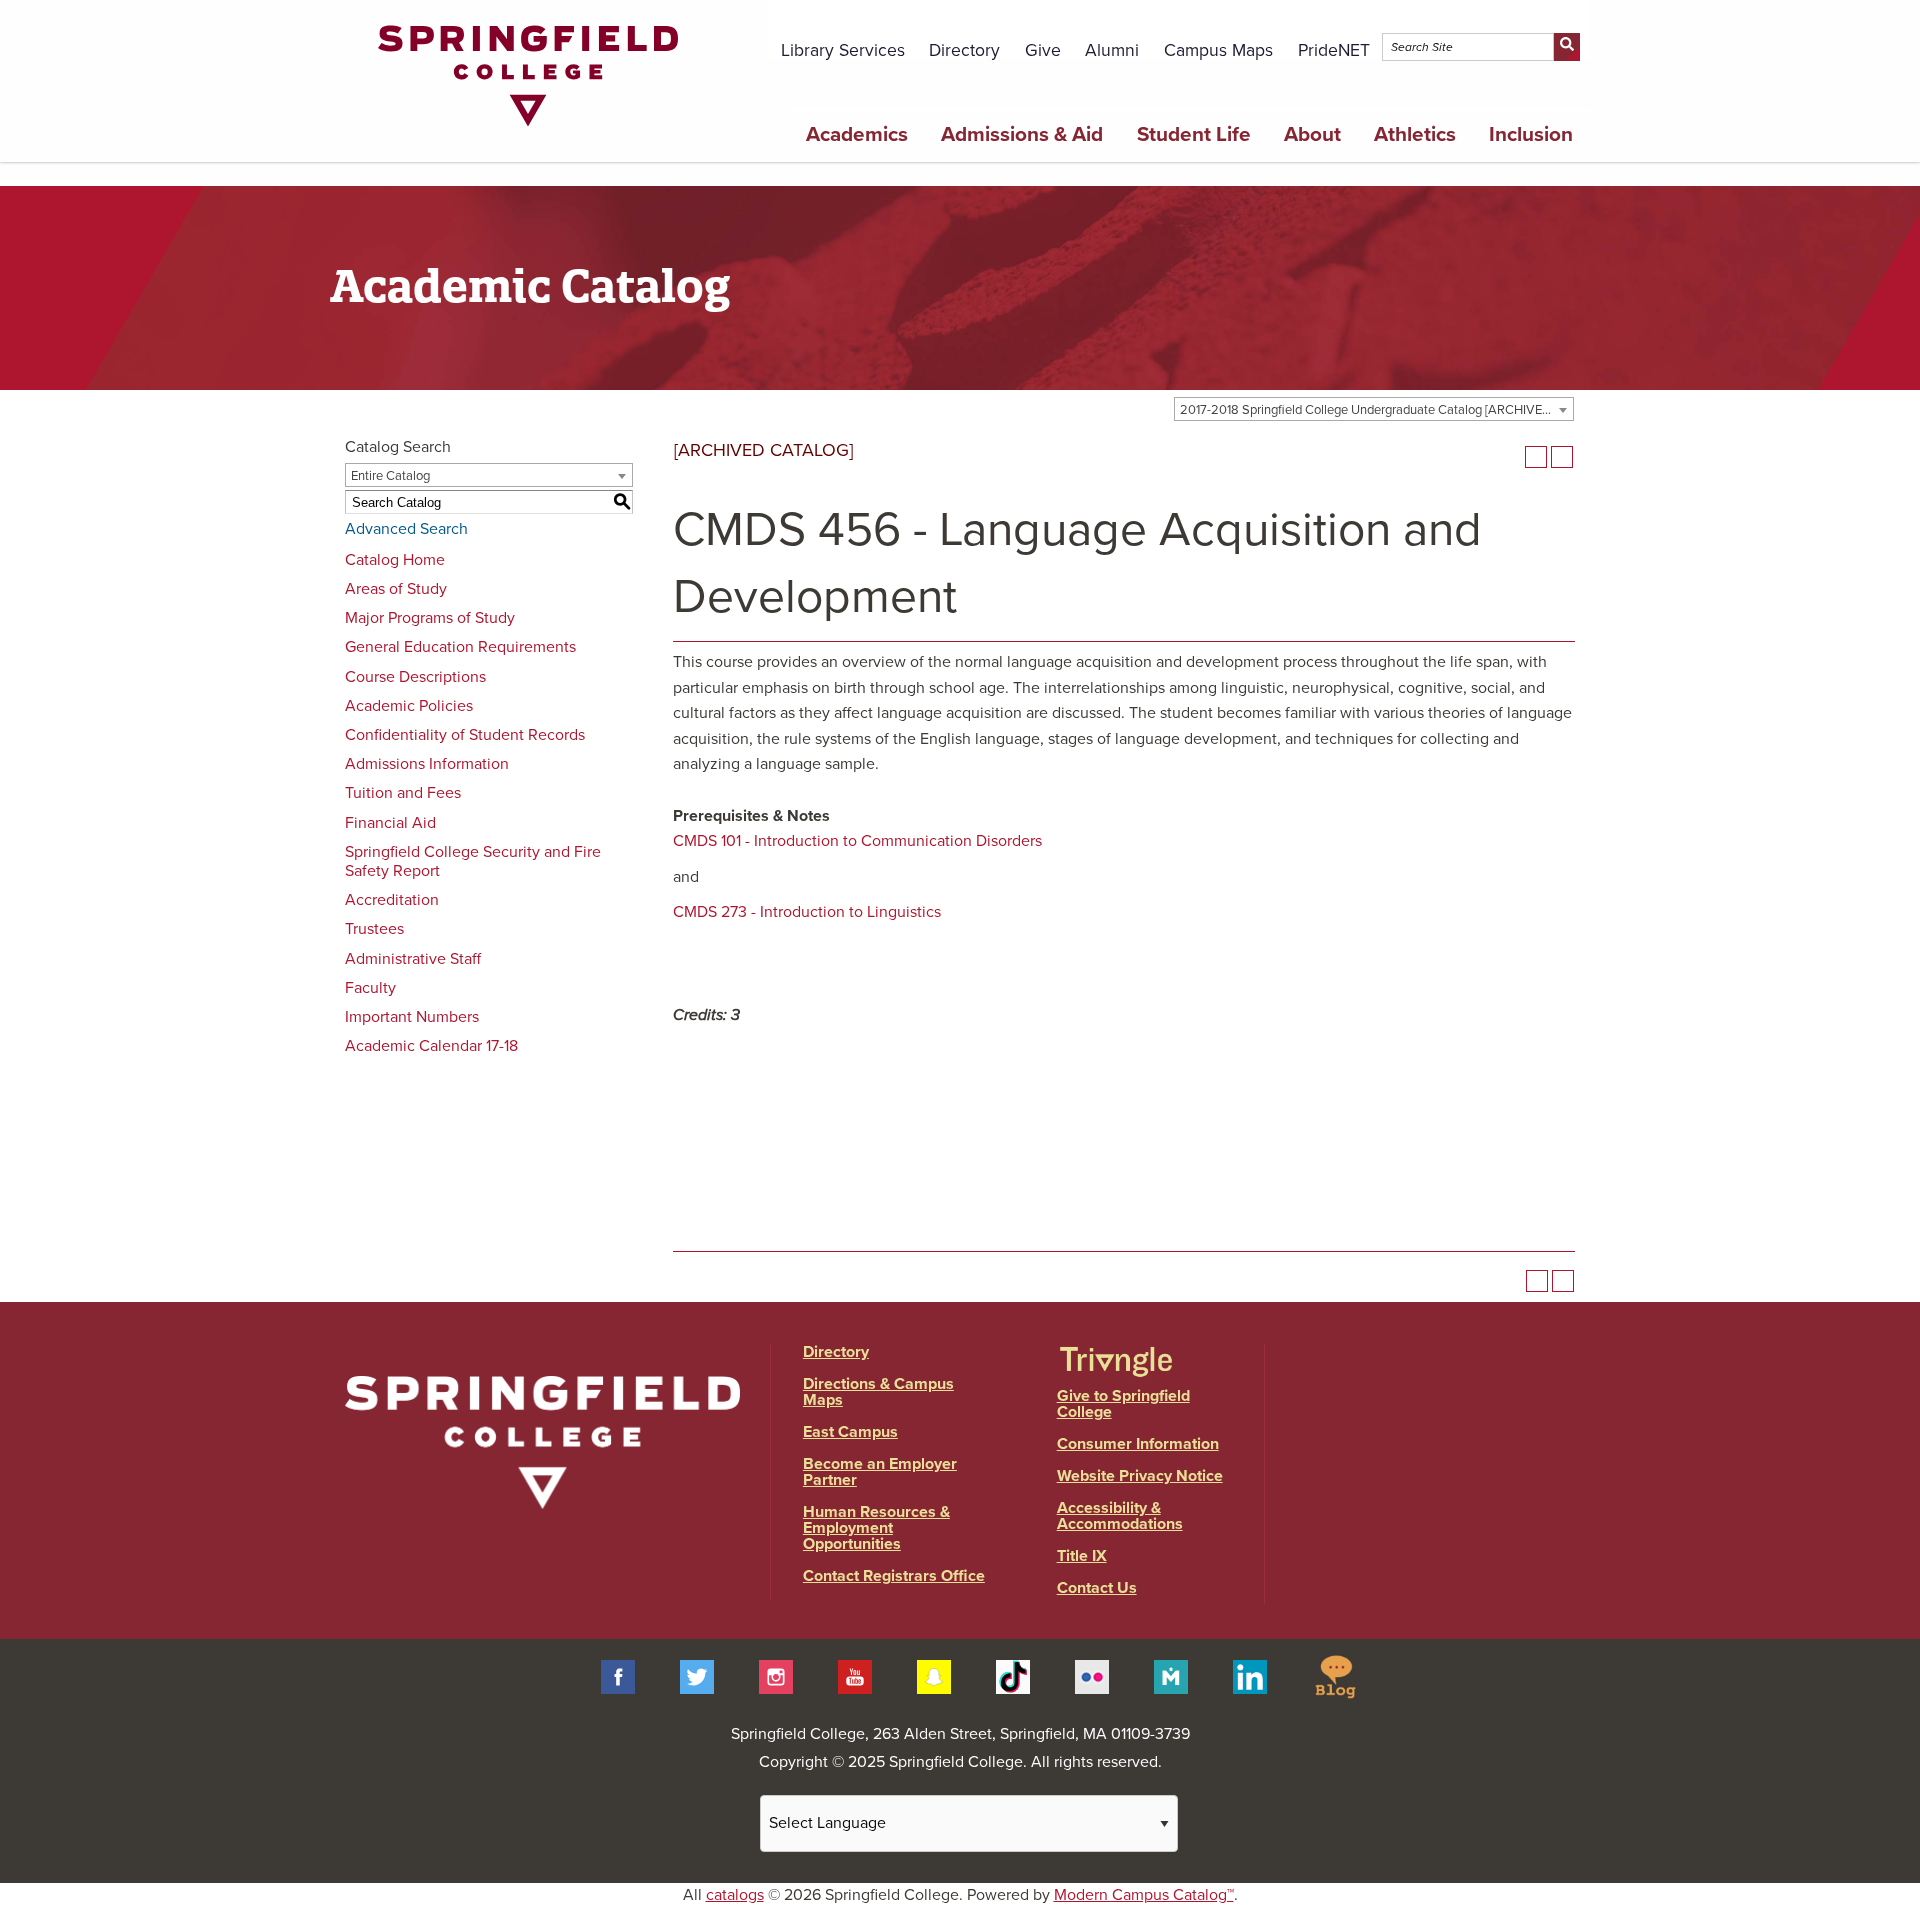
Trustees (374, 929)
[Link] (528, 131)
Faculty (370, 988)
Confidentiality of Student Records (465, 735)
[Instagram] (776, 1675)
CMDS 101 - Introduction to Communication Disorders (857, 841)
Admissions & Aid (1022, 134)
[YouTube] (855, 1675)
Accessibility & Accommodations (1120, 1516)
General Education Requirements (460, 647)
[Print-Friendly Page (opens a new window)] (1536, 457)
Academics (857, 134)
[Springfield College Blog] (1335, 1675)
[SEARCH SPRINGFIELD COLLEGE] (1566, 47)
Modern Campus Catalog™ (1144, 1895)
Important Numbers (412, 1017)
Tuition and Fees (403, 793)
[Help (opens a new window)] (1562, 457)
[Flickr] (1092, 1675)
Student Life (1194, 134)
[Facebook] (618, 1675)
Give (1043, 50)
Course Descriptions (415, 677)
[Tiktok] (1013, 1675)
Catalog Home (395, 560)
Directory (964, 50)
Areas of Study (396, 589)
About (1312, 134)
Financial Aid (390, 823)
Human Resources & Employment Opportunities (876, 1528)
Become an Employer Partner (880, 1472)
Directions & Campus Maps (878, 1392)
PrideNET (1334, 50)
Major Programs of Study (430, 618)
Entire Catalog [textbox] (390, 476)
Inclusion (1531, 134)
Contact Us (1097, 1588)
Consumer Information (1138, 1444)
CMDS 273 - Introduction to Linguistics (807, 912)
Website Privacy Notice (1140, 1476)
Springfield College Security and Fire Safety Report (473, 861)
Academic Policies (409, 706)
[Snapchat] (934, 1675)
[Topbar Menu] (1578, 23)
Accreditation (392, 900)
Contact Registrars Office (894, 1576)
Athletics (1415, 134)
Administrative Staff (413, 959)
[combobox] (1374, 409)
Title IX (1082, 1556)
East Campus (850, 1432)
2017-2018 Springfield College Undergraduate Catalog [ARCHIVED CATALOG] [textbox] (1376, 410)
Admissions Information (427, 764)
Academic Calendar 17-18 (431, 1046)
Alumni (1112, 50)
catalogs (735, 1895)
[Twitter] (697, 1675)
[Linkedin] (1250, 1675)
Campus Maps (1218, 50)
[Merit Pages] (1171, 1675)
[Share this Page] (1510, 457)
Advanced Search (406, 529)
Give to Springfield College (1123, 1404)
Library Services (843, 50)
